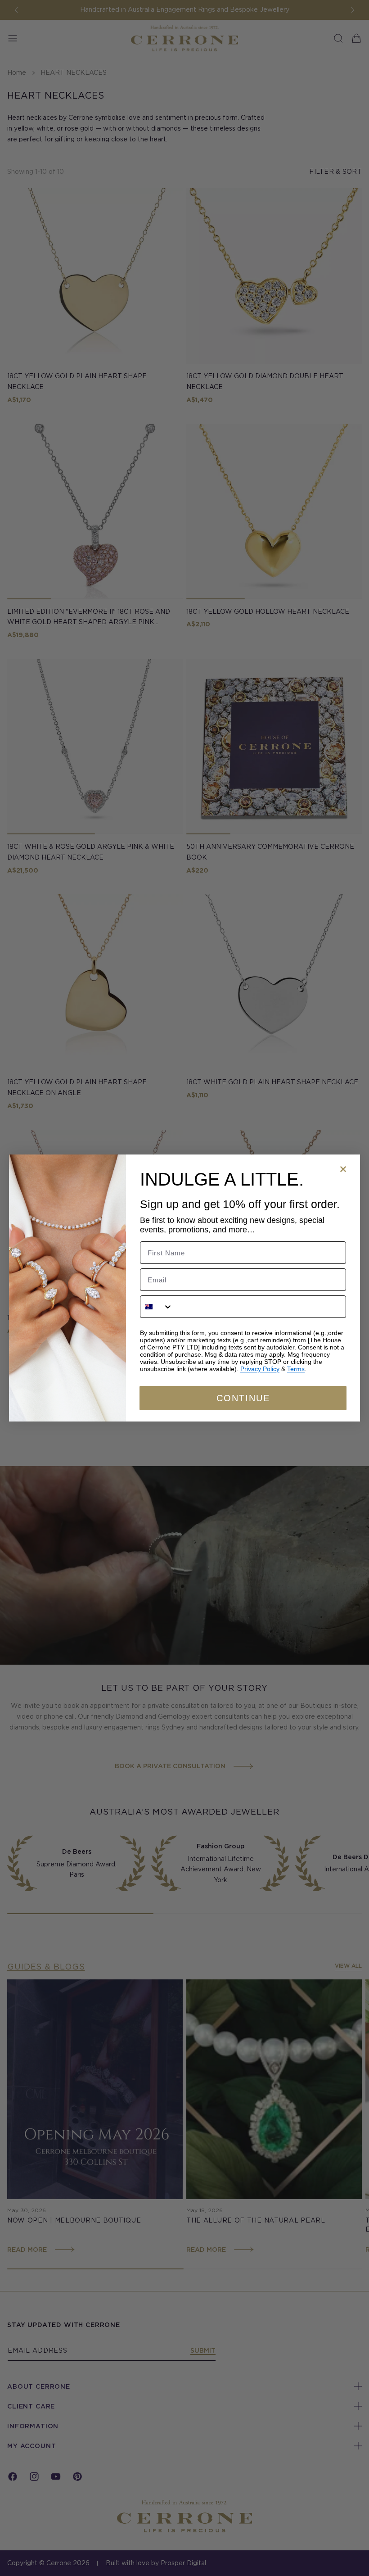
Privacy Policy (260, 1369)
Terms (296, 1369)
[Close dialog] (343, 1169)
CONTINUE (243, 1398)
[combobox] (157, 1307)
